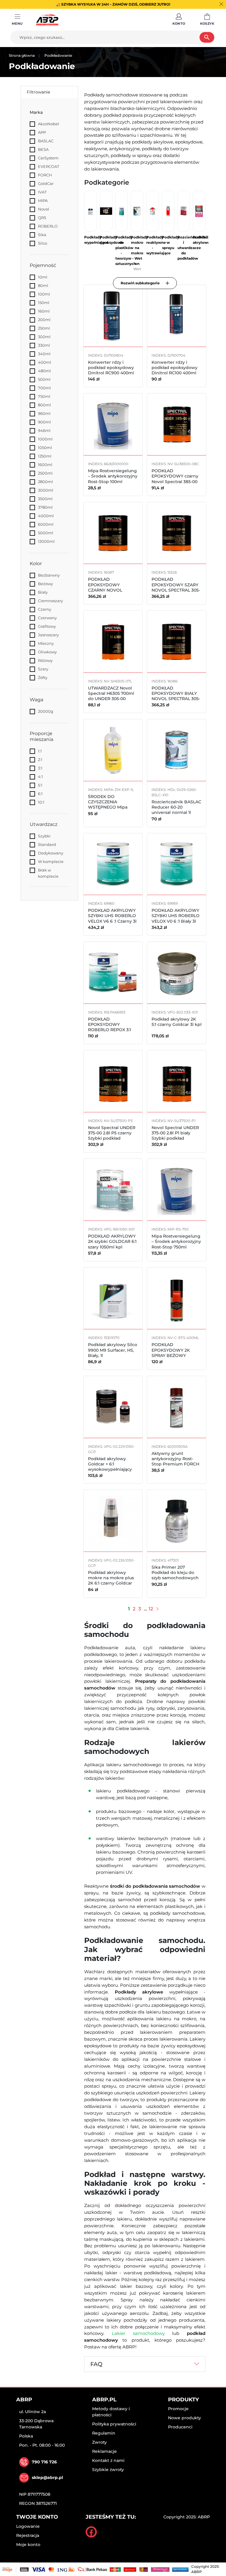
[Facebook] (91, 2532)
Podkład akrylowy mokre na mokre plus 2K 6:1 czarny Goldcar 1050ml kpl (111, 1581)
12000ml (46, 541)
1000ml (45, 439)
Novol (44, 209)
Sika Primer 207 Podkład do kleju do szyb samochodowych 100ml (175, 1575)
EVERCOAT (49, 166)
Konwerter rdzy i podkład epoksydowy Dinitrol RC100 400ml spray (175, 370)
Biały (43, 592)
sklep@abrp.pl (47, 2477)
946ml (44, 430)
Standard (47, 844)
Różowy (45, 660)
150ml (44, 303)
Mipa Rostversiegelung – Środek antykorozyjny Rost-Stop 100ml (113, 476)
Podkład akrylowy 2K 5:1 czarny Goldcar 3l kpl (177, 1022)
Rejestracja (28, 2535)
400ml (45, 362)
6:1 (40, 794)
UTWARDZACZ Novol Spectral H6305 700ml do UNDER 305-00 (111, 693)
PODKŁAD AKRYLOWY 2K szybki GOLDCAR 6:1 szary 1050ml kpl (112, 1241)
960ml (44, 413)
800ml (44, 405)
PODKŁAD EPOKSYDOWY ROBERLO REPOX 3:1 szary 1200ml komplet (111, 1027)
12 (151, 1609)
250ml (44, 328)
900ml (44, 422)
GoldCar (46, 183)
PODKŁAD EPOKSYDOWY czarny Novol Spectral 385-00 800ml (175, 479)
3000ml (46, 490)
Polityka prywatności (114, 2424)
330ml (44, 345)
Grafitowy (47, 626)
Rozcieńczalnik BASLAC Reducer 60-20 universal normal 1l (176, 807)
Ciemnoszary (50, 601)
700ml (44, 388)
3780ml (45, 507)
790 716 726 (44, 2462)
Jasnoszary (48, 635)
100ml (44, 294)
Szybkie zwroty (108, 2470)
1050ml (45, 448)
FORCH (45, 175)
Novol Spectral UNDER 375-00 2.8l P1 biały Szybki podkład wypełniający (175, 1136)
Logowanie (28, 2526)
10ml (43, 277)
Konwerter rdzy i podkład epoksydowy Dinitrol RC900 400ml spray (111, 370)
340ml (44, 354)
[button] (179, 20)
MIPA (43, 201)
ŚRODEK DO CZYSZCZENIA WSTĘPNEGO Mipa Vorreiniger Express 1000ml (109, 807)
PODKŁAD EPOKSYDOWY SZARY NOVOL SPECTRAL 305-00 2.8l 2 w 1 (176, 587)
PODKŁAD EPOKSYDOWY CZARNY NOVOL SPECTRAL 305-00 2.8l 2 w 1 (112, 590)
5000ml (46, 533)
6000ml (46, 524)
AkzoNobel (49, 124)
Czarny (45, 609)
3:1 (40, 768)
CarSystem (48, 158)
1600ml (45, 465)
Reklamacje (104, 2451)
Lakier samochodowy (138, 2333)
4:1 (40, 777)
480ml (44, 371)
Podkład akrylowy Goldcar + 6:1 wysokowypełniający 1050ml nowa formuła (111, 1467)
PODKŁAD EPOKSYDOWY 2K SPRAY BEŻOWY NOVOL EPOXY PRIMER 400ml (176, 1355)
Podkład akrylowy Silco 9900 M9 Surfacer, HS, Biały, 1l (113, 1350)
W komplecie (51, 862)
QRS (42, 218)
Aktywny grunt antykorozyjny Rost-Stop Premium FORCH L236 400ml (175, 1461)
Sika (42, 235)
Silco (43, 243)
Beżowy (45, 584)
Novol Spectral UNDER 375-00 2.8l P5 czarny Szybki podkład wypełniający (112, 1136)
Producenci (180, 2427)
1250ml (45, 456)
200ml (44, 320)
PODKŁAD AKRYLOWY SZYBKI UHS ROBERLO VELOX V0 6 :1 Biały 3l (176, 916)
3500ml (45, 499)
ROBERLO (48, 226)
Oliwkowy (47, 652)
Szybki (44, 836)
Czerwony (47, 618)
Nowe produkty (185, 2418)
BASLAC (46, 141)
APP (42, 132)
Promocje (178, 2409)
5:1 (40, 785)
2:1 (40, 759)
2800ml (45, 482)
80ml (43, 286)
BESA (43, 149)
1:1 (40, 751)
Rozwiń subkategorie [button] (140, 283)
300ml (44, 337)
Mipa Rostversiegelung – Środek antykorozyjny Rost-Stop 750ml (176, 1241)
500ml (44, 379)
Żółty (43, 677)
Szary (43, 669)
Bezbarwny (49, 575)
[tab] (145, 2364)
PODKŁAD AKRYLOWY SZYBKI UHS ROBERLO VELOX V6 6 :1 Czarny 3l (112, 916)
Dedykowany (51, 853)
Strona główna (22, 55)
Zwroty (99, 2442)
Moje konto (28, 2545)
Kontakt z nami (108, 2460)
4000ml (46, 516)
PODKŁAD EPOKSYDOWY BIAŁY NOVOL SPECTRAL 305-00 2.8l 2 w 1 (176, 696)
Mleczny (46, 643)
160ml (44, 311)
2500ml (45, 473)
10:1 (41, 802)
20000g (46, 711)
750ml (44, 396)
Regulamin (104, 2433)
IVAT (42, 192)
